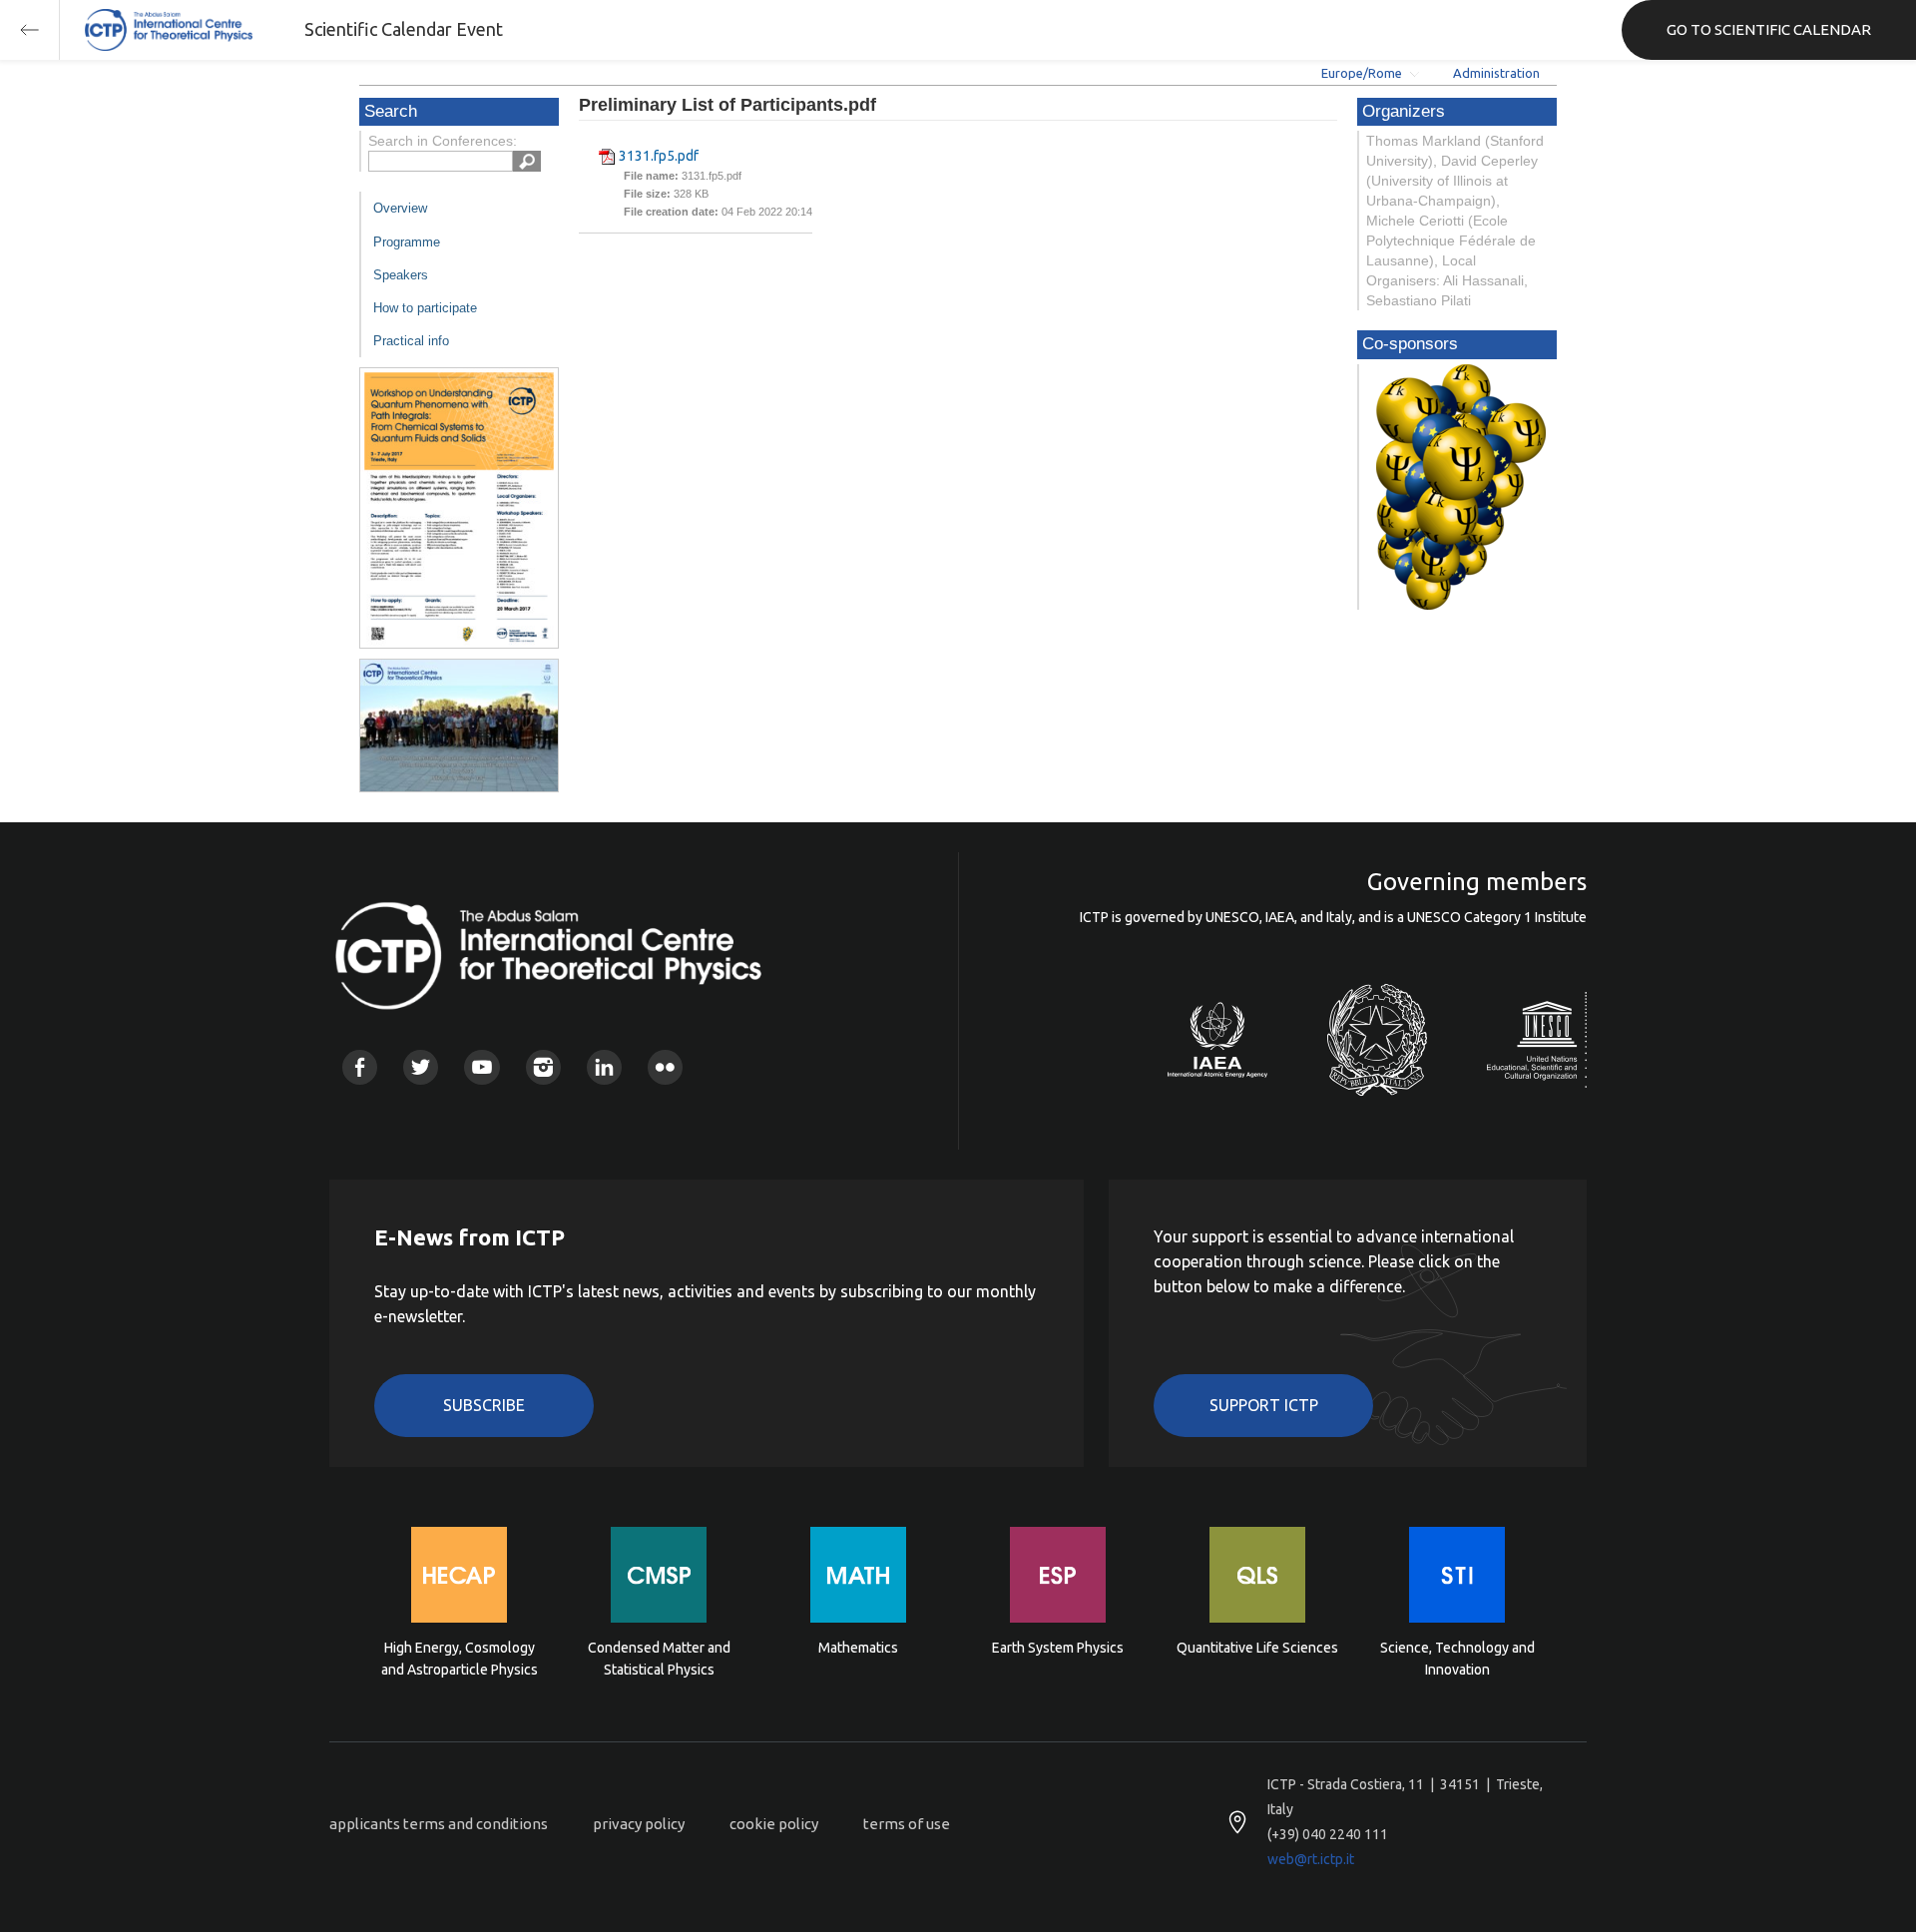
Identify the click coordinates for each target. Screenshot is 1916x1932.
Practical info (411, 341)
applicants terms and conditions (439, 1824)
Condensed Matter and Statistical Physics (659, 1659)
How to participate (425, 308)
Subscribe (484, 1405)
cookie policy (774, 1824)
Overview (400, 208)
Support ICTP (1264, 1405)
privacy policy (639, 1824)
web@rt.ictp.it (1311, 1859)
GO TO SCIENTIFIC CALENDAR (1769, 29)
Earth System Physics (1058, 1648)
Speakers (401, 275)
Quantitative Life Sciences (1257, 1648)
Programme (407, 242)
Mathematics (858, 1648)
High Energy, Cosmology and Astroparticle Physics (460, 1659)
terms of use (907, 1824)
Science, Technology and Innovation (1457, 1659)
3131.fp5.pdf (659, 156)
